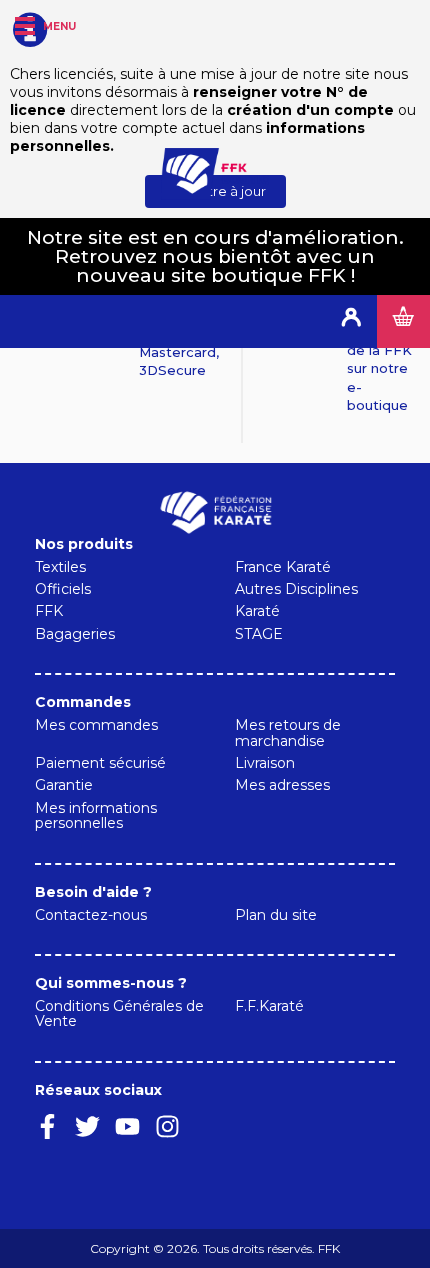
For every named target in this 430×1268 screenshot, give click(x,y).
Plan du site (276, 915)
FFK (49, 611)
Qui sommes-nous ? (111, 983)
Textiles (60, 567)
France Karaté (283, 567)
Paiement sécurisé (100, 763)
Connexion (350, 321)
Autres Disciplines (296, 589)
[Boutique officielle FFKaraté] (215, 174)
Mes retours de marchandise (288, 732)
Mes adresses (282, 785)
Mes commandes (96, 725)
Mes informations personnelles (96, 815)
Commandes (83, 702)
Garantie (64, 785)
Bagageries (75, 634)
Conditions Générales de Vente (119, 1013)
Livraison (265, 763)
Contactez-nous (91, 915)
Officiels (63, 589)
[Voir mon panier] (403, 321)
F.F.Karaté (269, 1006)
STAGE (259, 634)
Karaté (257, 611)
